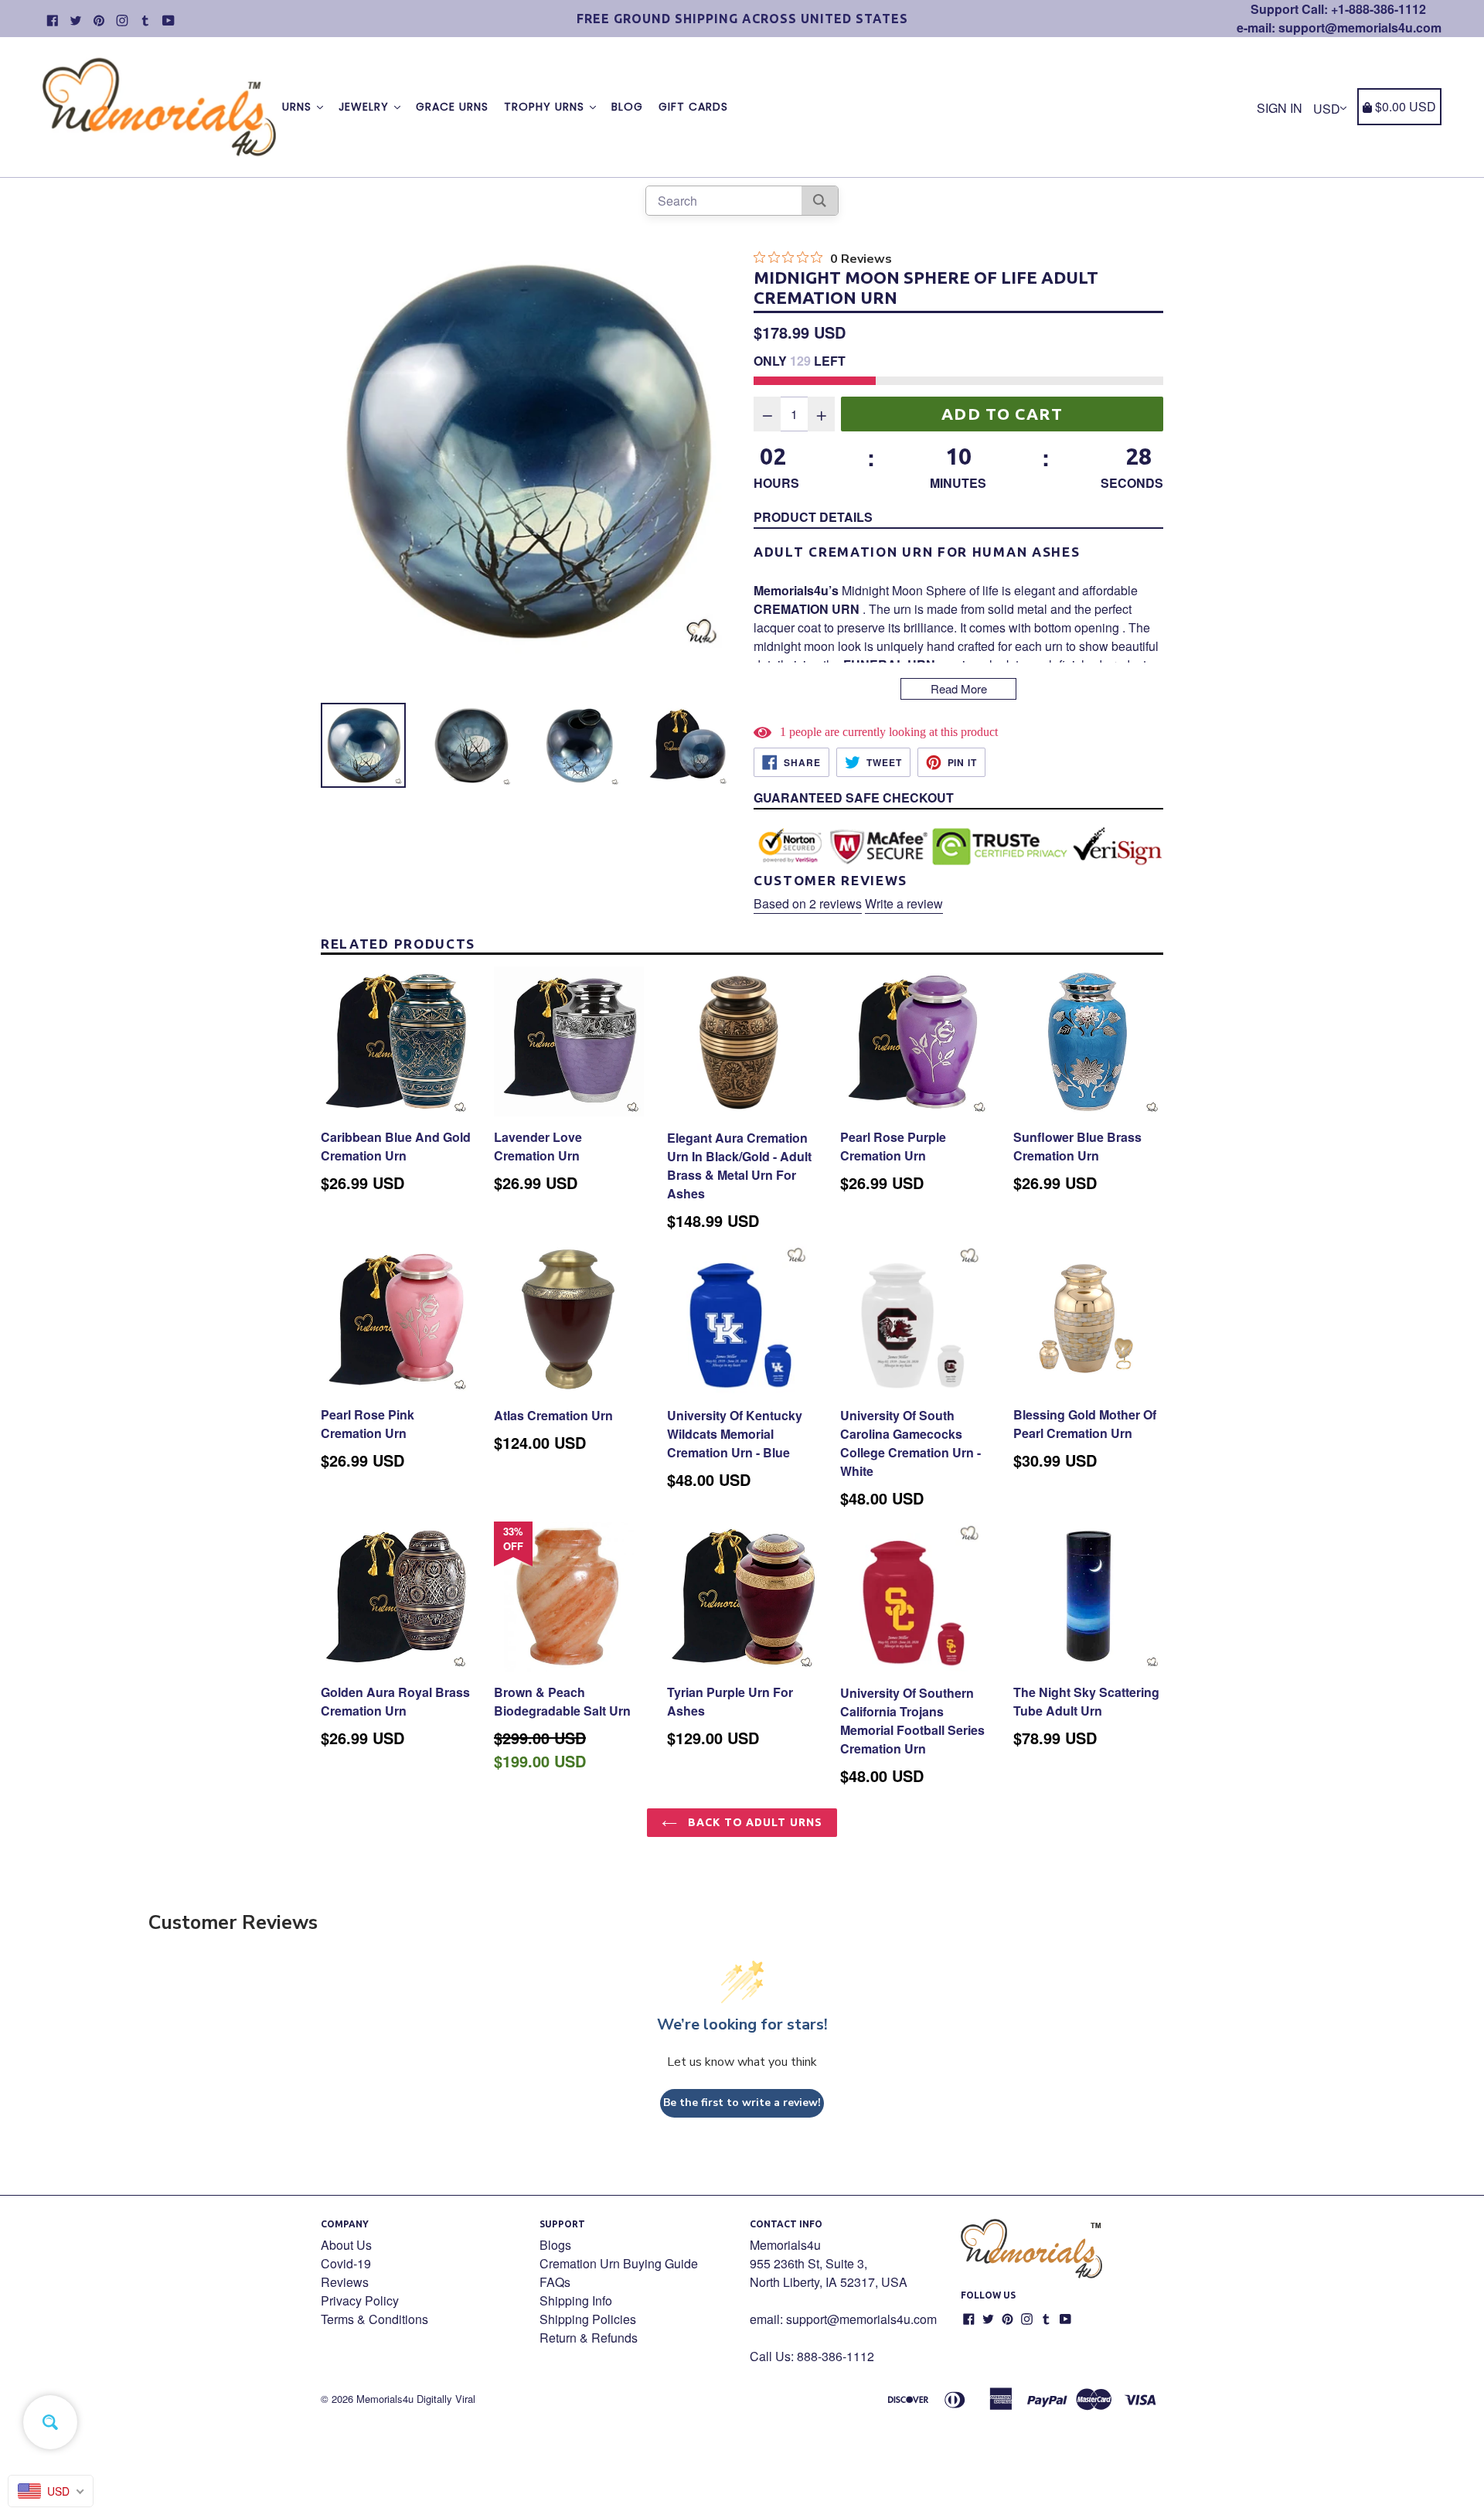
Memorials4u (385, 2399)
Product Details (813, 517)
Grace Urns (452, 107)
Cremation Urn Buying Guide (619, 2263)
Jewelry (366, 107)
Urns (299, 107)
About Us (346, 2245)
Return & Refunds (589, 2338)
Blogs (555, 2245)
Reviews (345, 2282)
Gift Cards (693, 107)
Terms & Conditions (374, 2319)
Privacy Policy (360, 2300)
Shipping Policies (588, 2319)
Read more (959, 688)
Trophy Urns (546, 107)
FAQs (555, 2282)
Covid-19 (346, 2263)
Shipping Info (576, 2300)
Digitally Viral (446, 2399)
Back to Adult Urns (754, 1822)
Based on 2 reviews (808, 903)
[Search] (820, 201)
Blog (627, 107)
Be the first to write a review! (742, 2103)
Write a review (904, 903)
